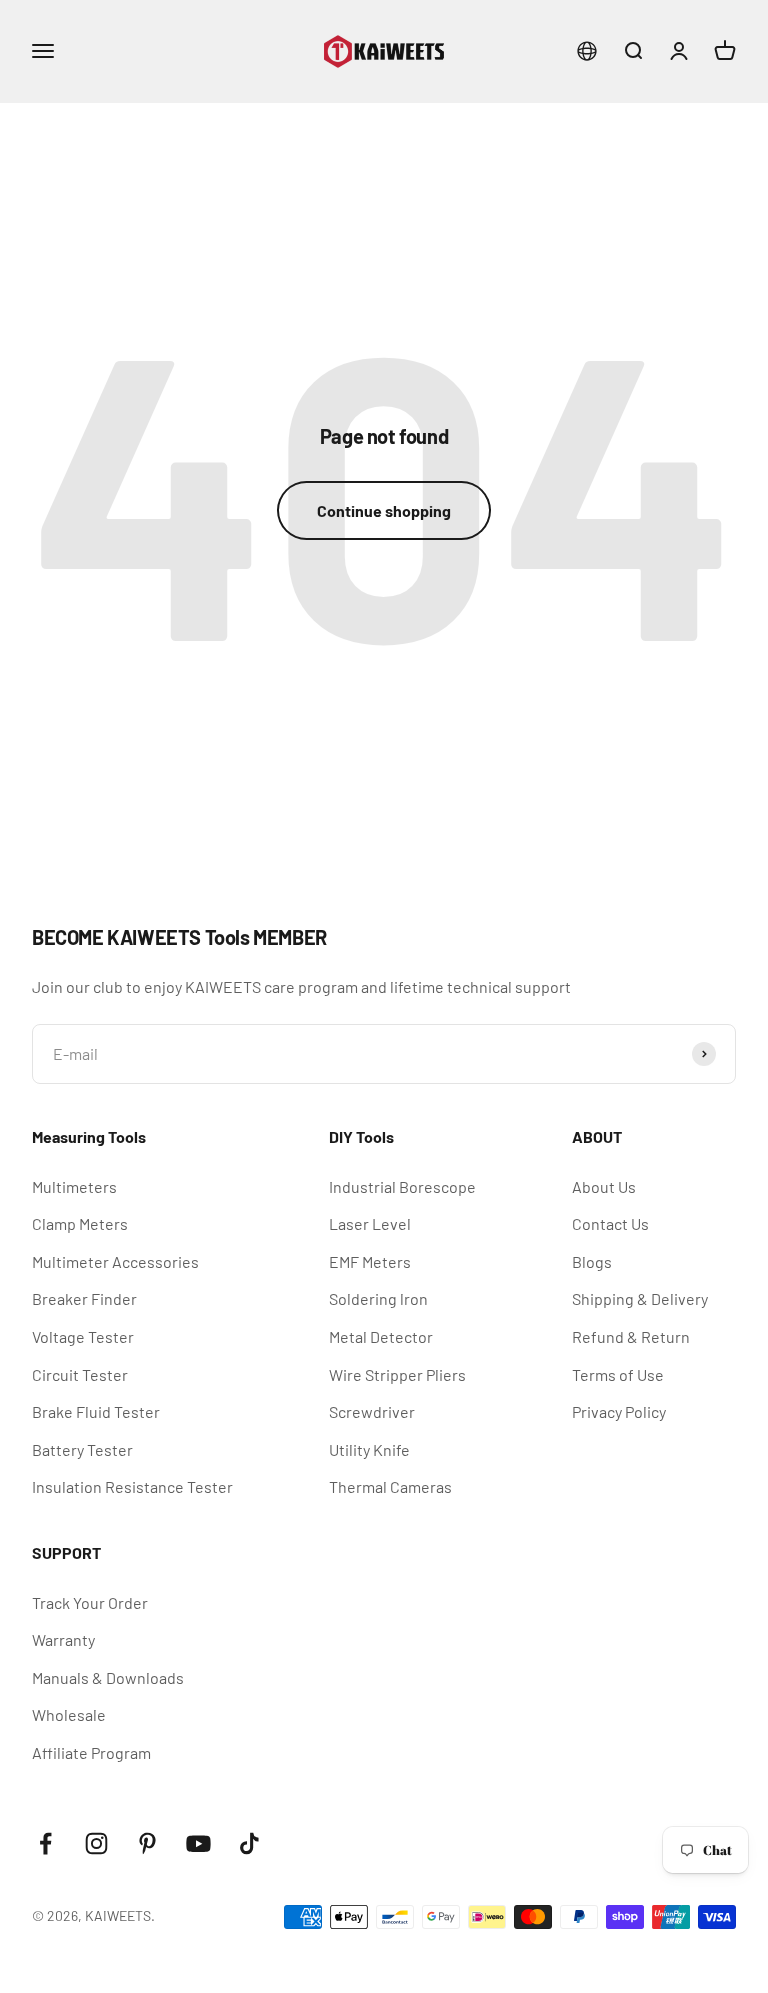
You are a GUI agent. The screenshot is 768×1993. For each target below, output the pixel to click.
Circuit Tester (80, 1374)
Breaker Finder (84, 1298)
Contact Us (610, 1223)
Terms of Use (618, 1374)
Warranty (63, 1639)
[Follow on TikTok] (249, 1843)
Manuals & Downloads (108, 1677)
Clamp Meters (80, 1223)
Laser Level (370, 1223)
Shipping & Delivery (640, 1298)
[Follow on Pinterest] (147, 1843)
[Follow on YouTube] (198, 1843)
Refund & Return (631, 1336)
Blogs (592, 1261)
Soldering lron (378, 1298)
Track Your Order (90, 1602)
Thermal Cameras (390, 1486)
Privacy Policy (619, 1411)
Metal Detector (381, 1336)
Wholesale (69, 1714)
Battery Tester (82, 1449)
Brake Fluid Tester (96, 1411)
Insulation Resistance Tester (132, 1486)
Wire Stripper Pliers (397, 1374)
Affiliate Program (91, 1752)
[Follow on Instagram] (96, 1843)
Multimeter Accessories (115, 1261)
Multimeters (74, 1186)
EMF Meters (370, 1261)
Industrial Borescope (402, 1186)
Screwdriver (372, 1411)
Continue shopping (384, 510)
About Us (604, 1186)
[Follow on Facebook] (45, 1843)
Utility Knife (369, 1449)
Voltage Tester (83, 1336)
